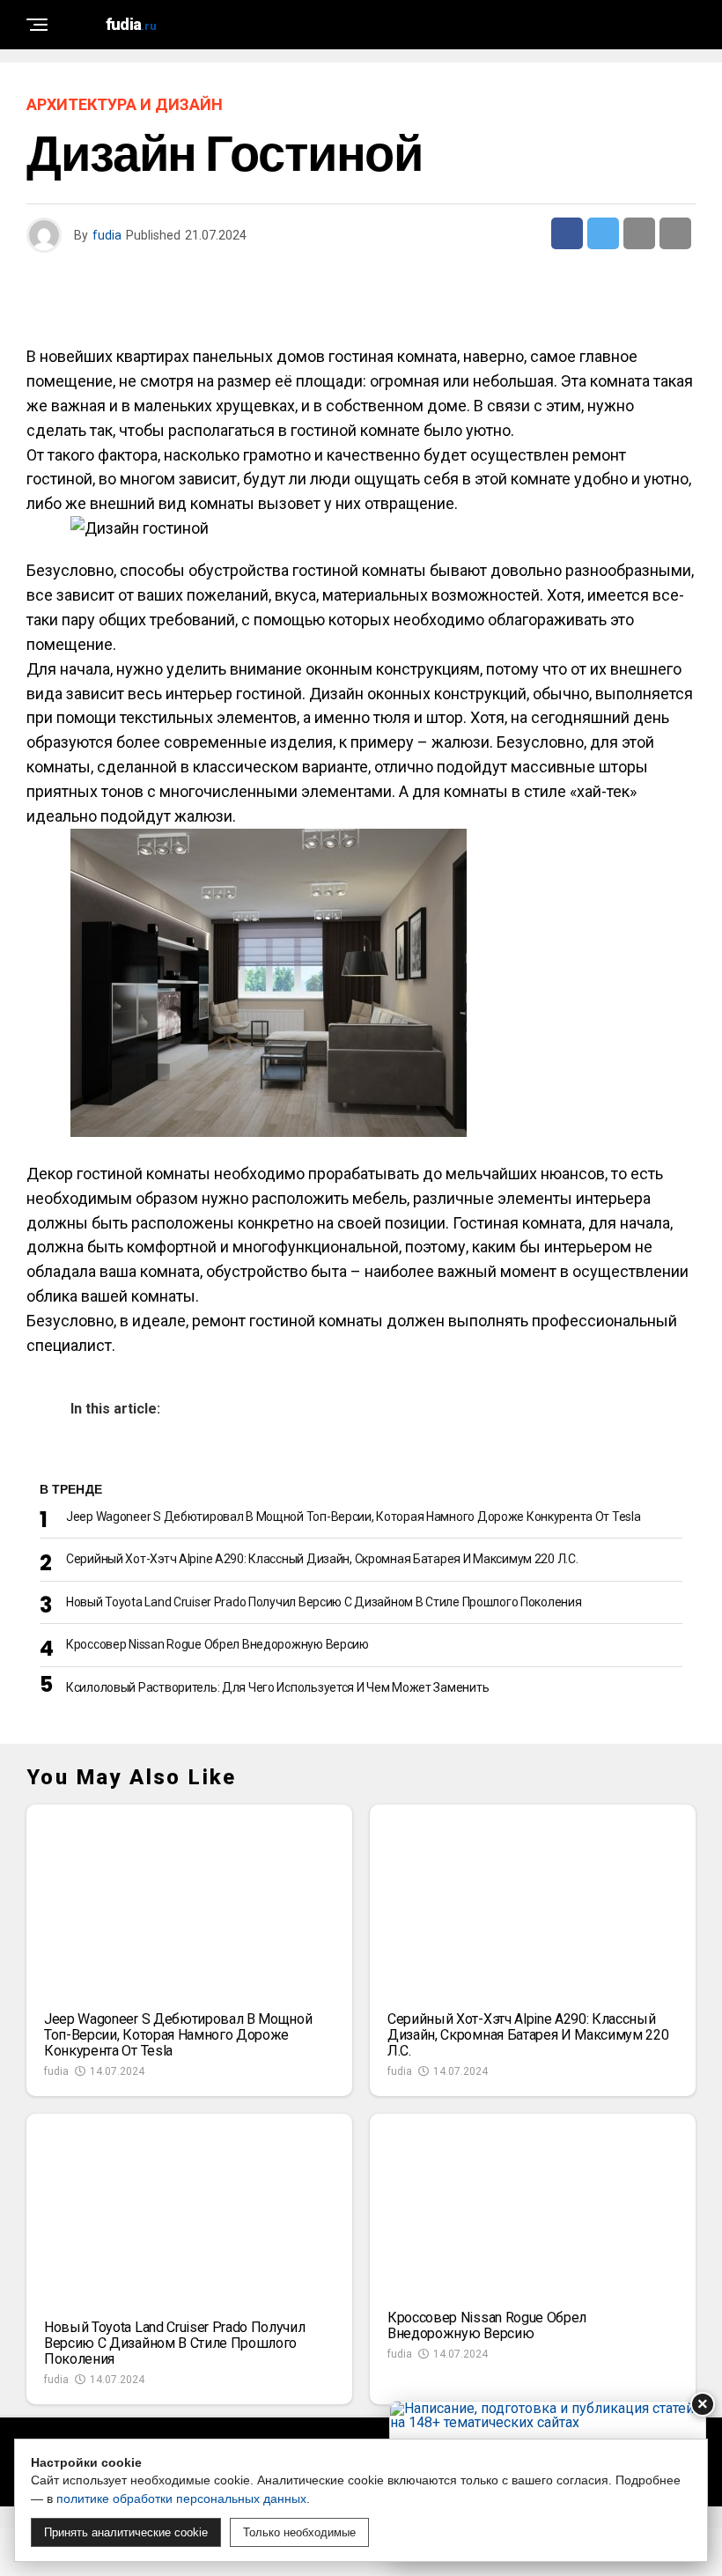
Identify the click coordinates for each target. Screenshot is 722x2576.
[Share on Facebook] (567, 233)
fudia (107, 235)
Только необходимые (299, 2532)
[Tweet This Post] (603, 233)
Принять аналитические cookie (126, 2532)
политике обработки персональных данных (181, 2498)
